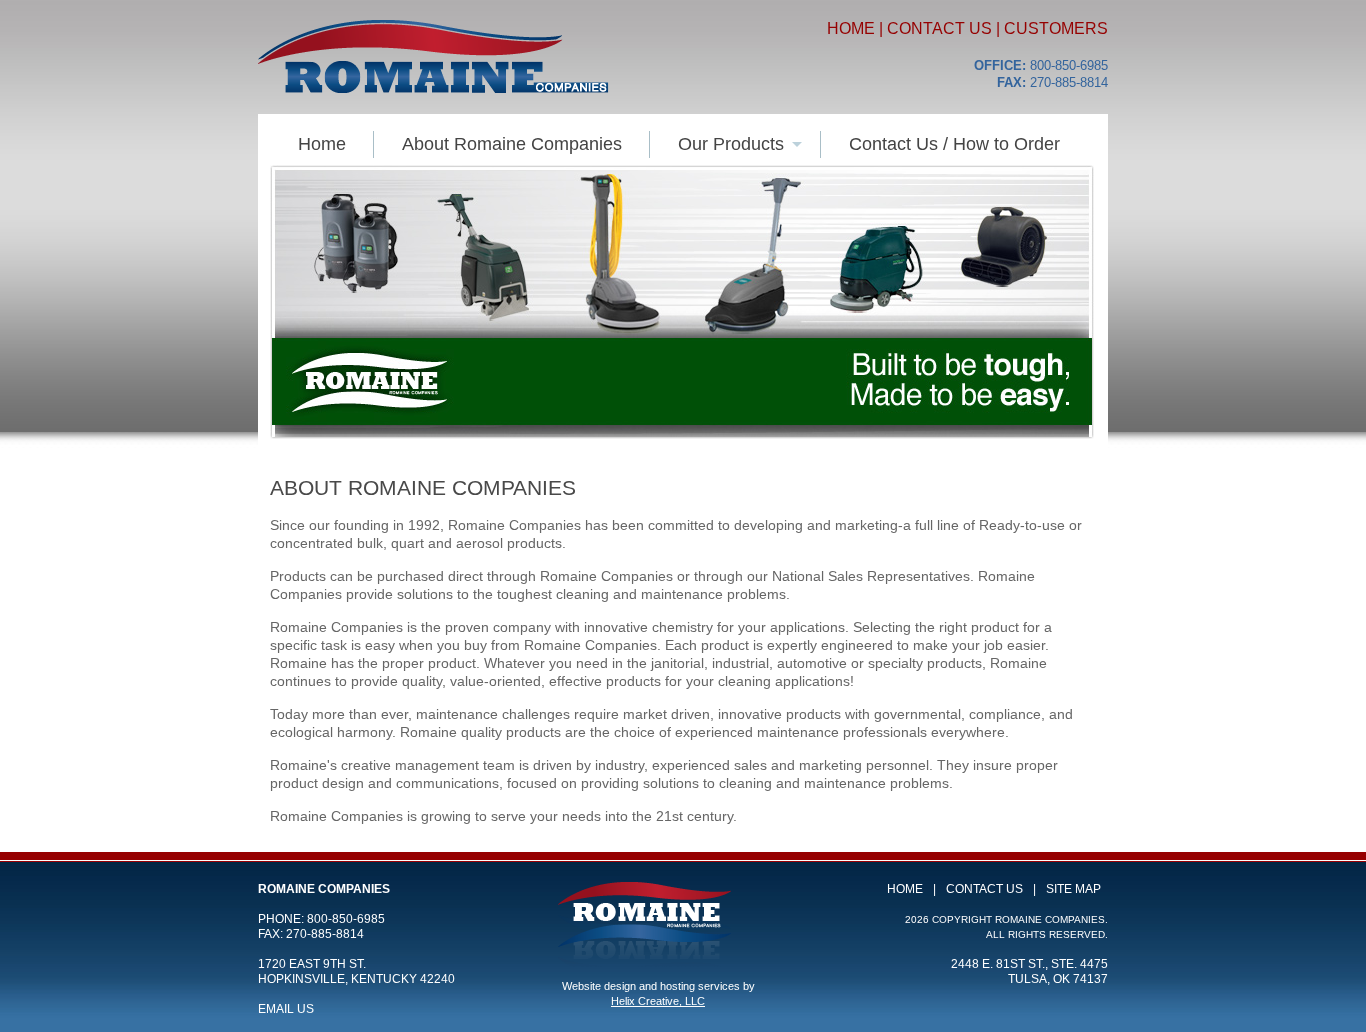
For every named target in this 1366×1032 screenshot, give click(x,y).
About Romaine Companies (512, 144)
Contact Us (939, 28)
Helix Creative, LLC (658, 1001)
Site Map (1073, 889)
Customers (1056, 28)
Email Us (286, 1009)
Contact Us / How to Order (954, 144)
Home (851, 28)
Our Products (731, 144)
